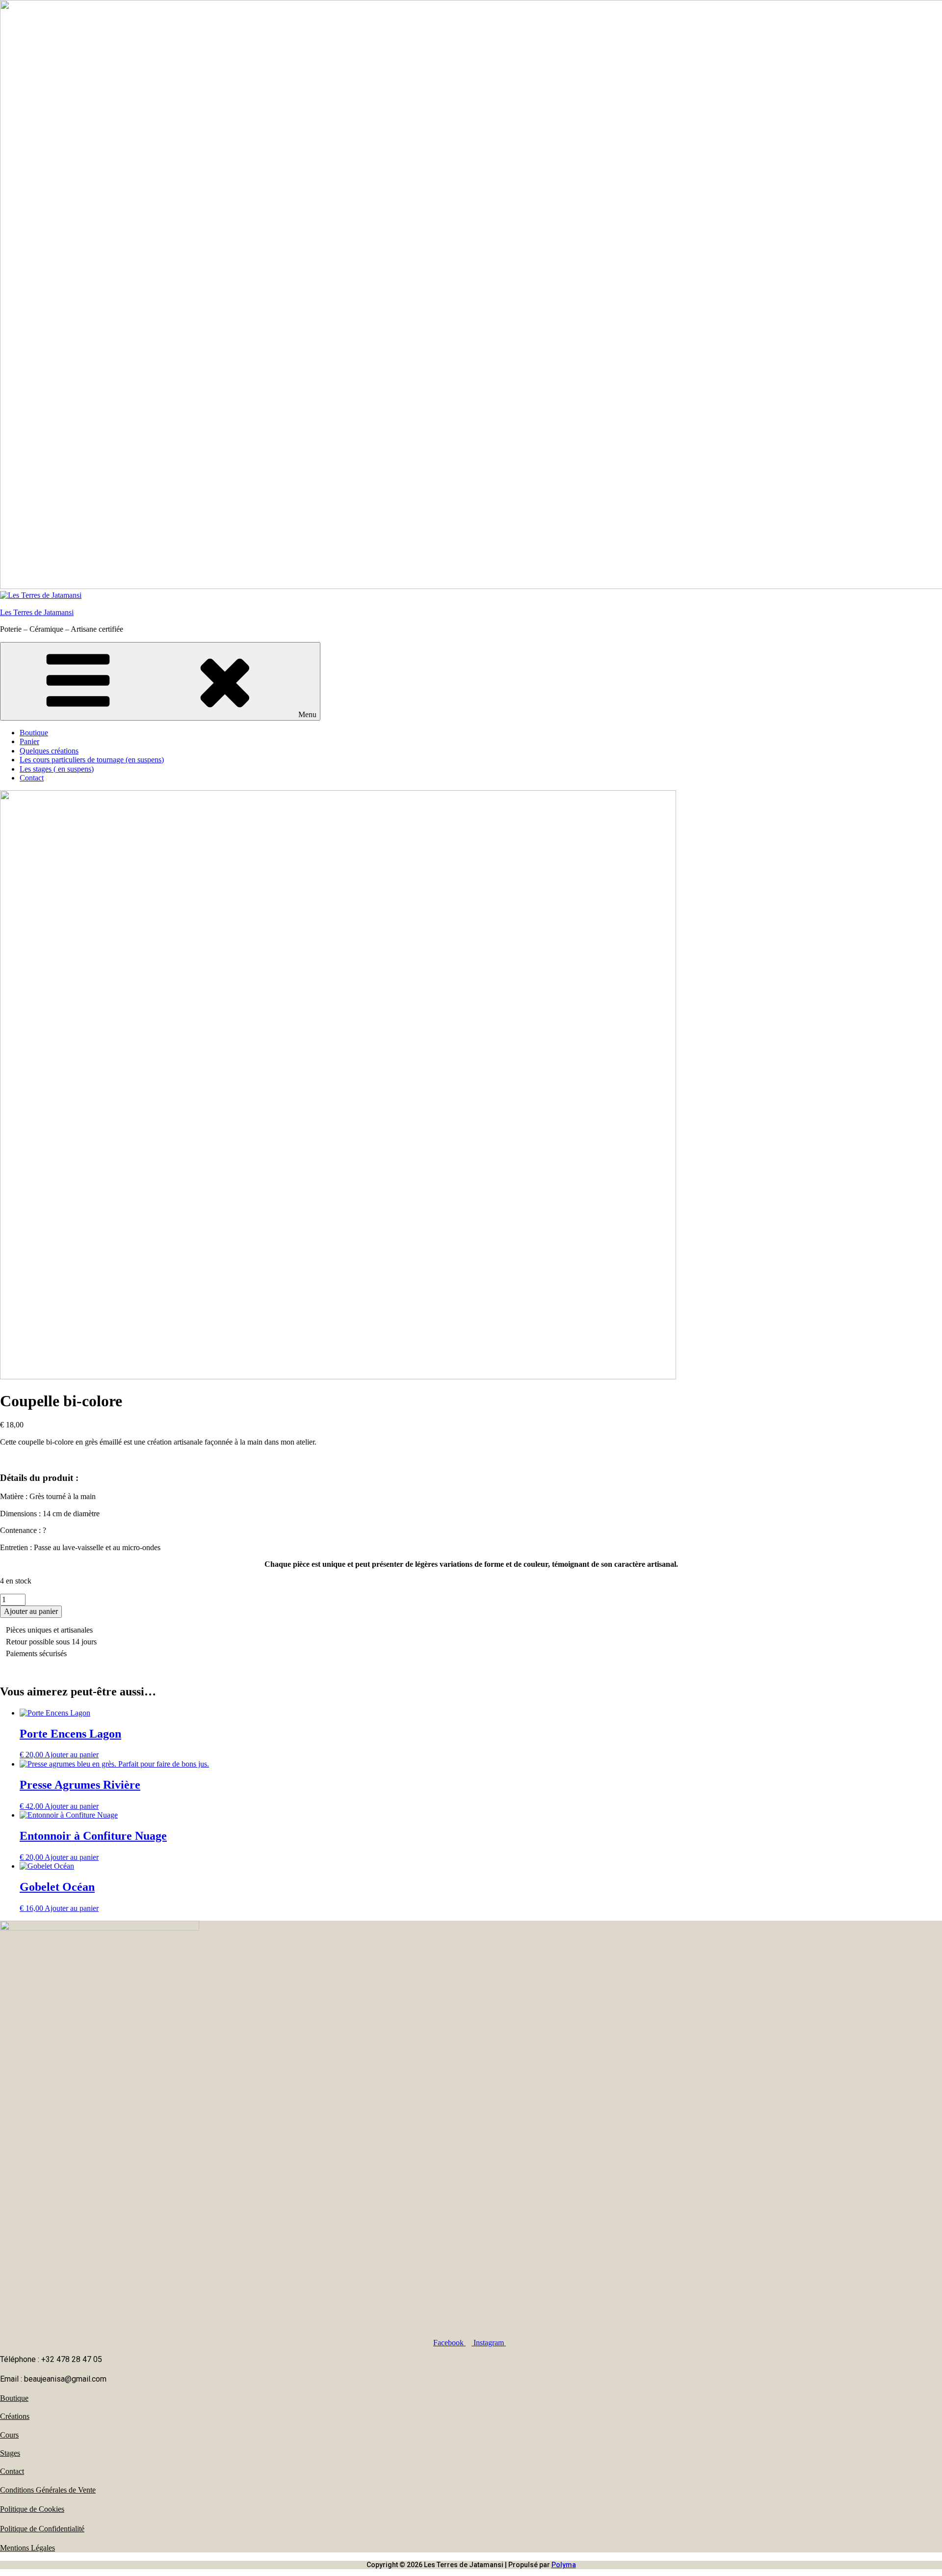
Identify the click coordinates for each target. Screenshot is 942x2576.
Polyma (564, 2565)
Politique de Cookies (32, 2509)
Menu (307, 714)
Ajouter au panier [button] (72, 1755)
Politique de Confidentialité (42, 2529)
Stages (10, 2453)
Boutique (34, 733)
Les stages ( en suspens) (57, 769)
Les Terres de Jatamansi (37, 612)
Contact (32, 778)
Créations (15, 2416)
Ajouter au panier (31, 1611)
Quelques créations (49, 751)
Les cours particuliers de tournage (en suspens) (92, 760)
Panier (29, 741)
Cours (9, 2435)
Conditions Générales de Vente (48, 2490)
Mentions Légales (27, 2548)
